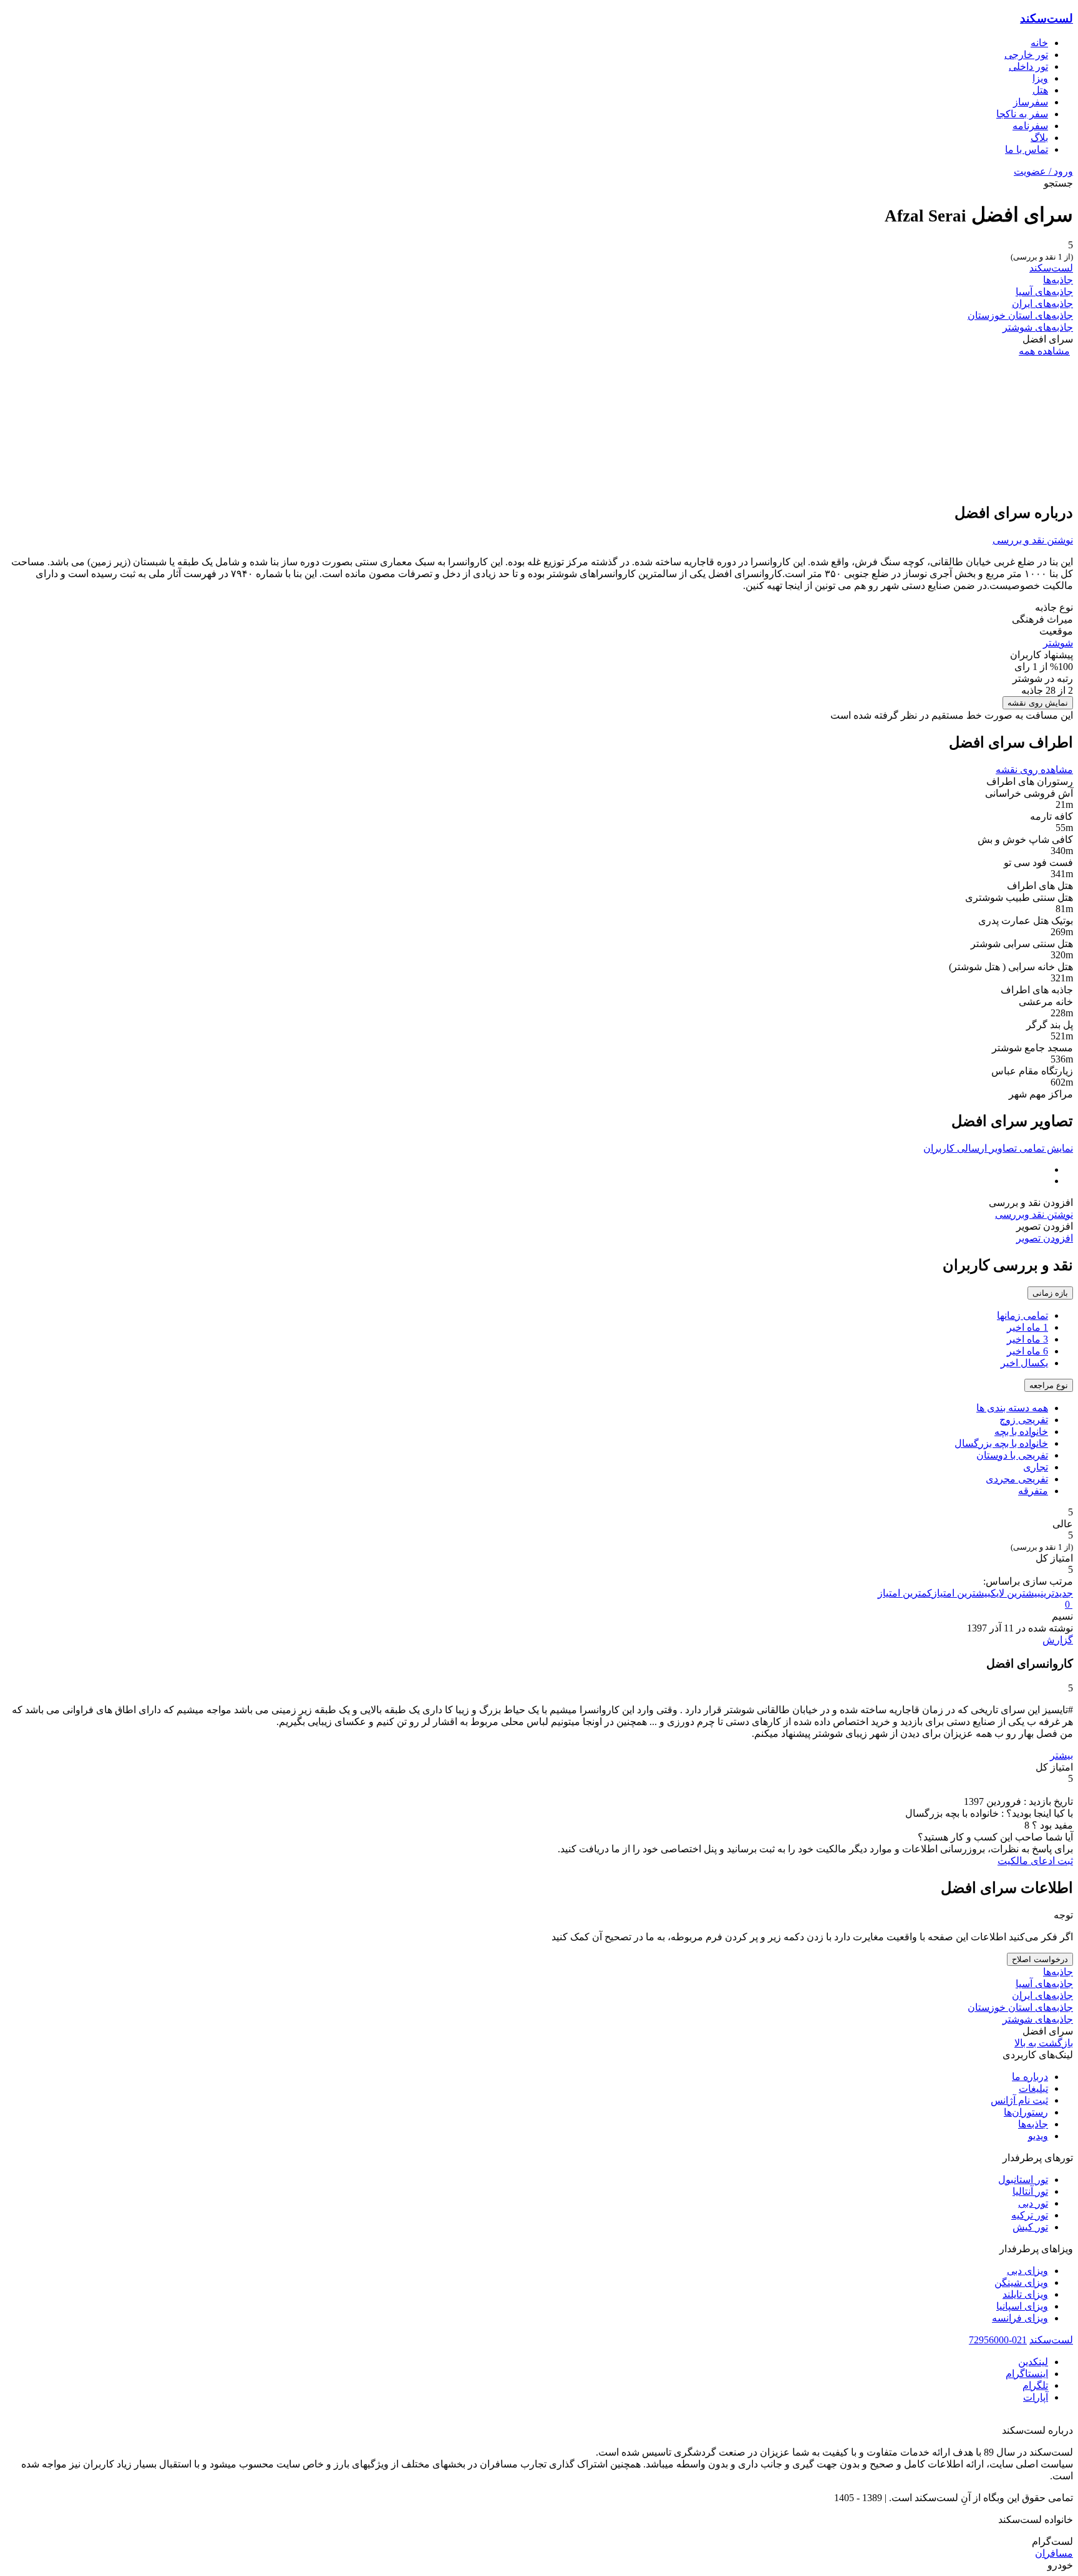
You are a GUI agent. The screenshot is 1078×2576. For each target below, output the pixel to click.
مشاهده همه (1044, 351)
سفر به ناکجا (1022, 114)
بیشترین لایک (1016, 1593)
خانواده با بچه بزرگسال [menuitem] (1001, 1443)
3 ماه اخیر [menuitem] (1027, 1339)
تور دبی (1033, 2203)
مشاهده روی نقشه (1034, 770)
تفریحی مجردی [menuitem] (1017, 1479)
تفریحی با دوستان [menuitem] (1012, 1455)
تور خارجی (1026, 55)
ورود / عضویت (1043, 171)
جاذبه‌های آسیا (1044, 292)
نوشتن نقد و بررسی (1033, 540)
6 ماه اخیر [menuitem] (1027, 1351)
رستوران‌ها (1026, 2112)
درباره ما (1030, 2077)
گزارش (1058, 1640)
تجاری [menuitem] (1036, 1467)
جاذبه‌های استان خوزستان (1020, 315)
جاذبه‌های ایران (1042, 304)
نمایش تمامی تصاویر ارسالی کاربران (998, 1148)
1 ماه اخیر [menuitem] (1027, 1327)
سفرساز (1031, 102)
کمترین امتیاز (905, 1593)
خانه (1039, 43)
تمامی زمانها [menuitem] (1022, 1315)
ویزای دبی (1027, 2271)
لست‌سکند (1046, 18)
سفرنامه (1030, 126)
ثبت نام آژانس (1019, 2100)
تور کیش (1030, 2227)
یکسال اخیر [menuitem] (1024, 1363)
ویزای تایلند (1025, 2294)
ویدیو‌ (1038, 2136)
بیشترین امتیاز (961, 1593)
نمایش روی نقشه (1038, 703)
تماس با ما (1027, 149)
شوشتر (1058, 643)
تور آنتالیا (1030, 2191)
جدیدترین (1057, 1593)
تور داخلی (1028, 66)
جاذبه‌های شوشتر (1038, 327)
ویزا (1040, 78)
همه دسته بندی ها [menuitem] (1012, 1408)
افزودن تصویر (1045, 1238)
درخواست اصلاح (1040, 1959)
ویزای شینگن (1021, 2282)
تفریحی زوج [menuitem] (1024, 1420)
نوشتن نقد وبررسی (1034, 1214)
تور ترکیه (1030, 2215)
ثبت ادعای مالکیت (1035, 1861)
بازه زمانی (1050, 1293)
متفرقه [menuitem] (1033, 1491)
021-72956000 (998, 2340)
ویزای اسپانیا (1022, 2306)
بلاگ (1039, 138)
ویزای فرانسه (1020, 2318)
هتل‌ (1040, 90)
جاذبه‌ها (1058, 280)
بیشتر (1061, 1755)
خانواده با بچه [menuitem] (1021, 1431)
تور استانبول (1023, 2180)
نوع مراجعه (1049, 1385)
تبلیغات (1033, 2088)
